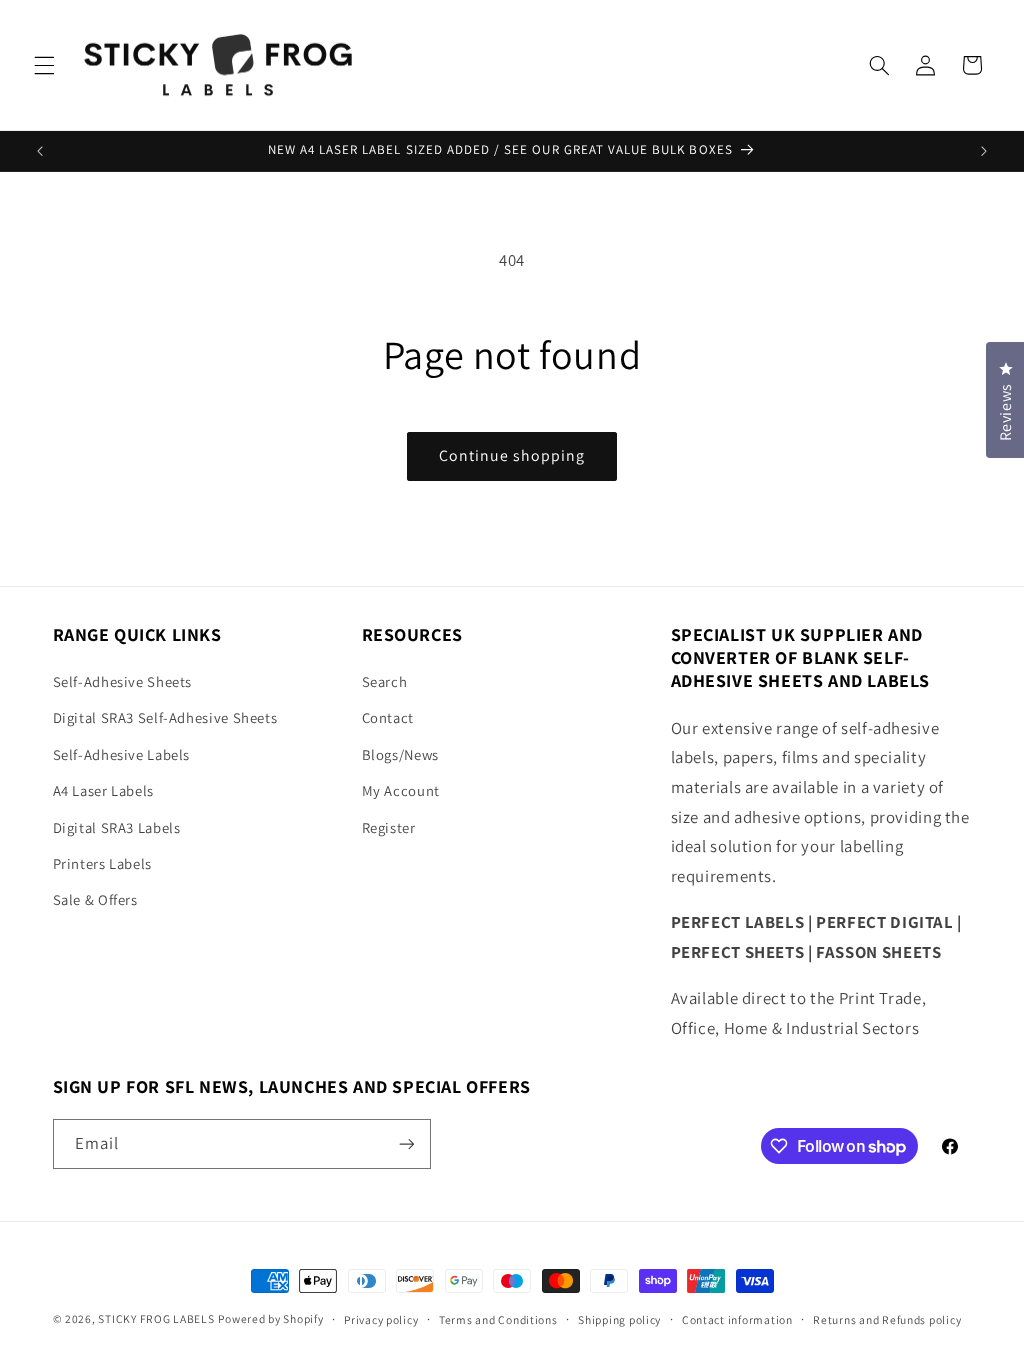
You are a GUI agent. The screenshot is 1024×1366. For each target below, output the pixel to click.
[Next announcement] (984, 151)
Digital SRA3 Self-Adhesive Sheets (165, 717)
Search (385, 681)
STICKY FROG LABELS (156, 1318)
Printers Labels (102, 863)
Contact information (737, 1319)
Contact (388, 717)
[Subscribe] (406, 1143)
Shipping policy (619, 1319)
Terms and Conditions (498, 1319)
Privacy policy (381, 1319)
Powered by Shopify (270, 1318)
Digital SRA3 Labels (117, 827)
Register (389, 827)
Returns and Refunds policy (887, 1319)
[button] (44, 65)
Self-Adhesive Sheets (123, 681)
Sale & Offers (95, 899)
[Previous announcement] (40, 151)
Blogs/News (400, 754)
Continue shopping (512, 455)
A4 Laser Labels (103, 790)
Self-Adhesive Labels (122, 754)
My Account (401, 790)
